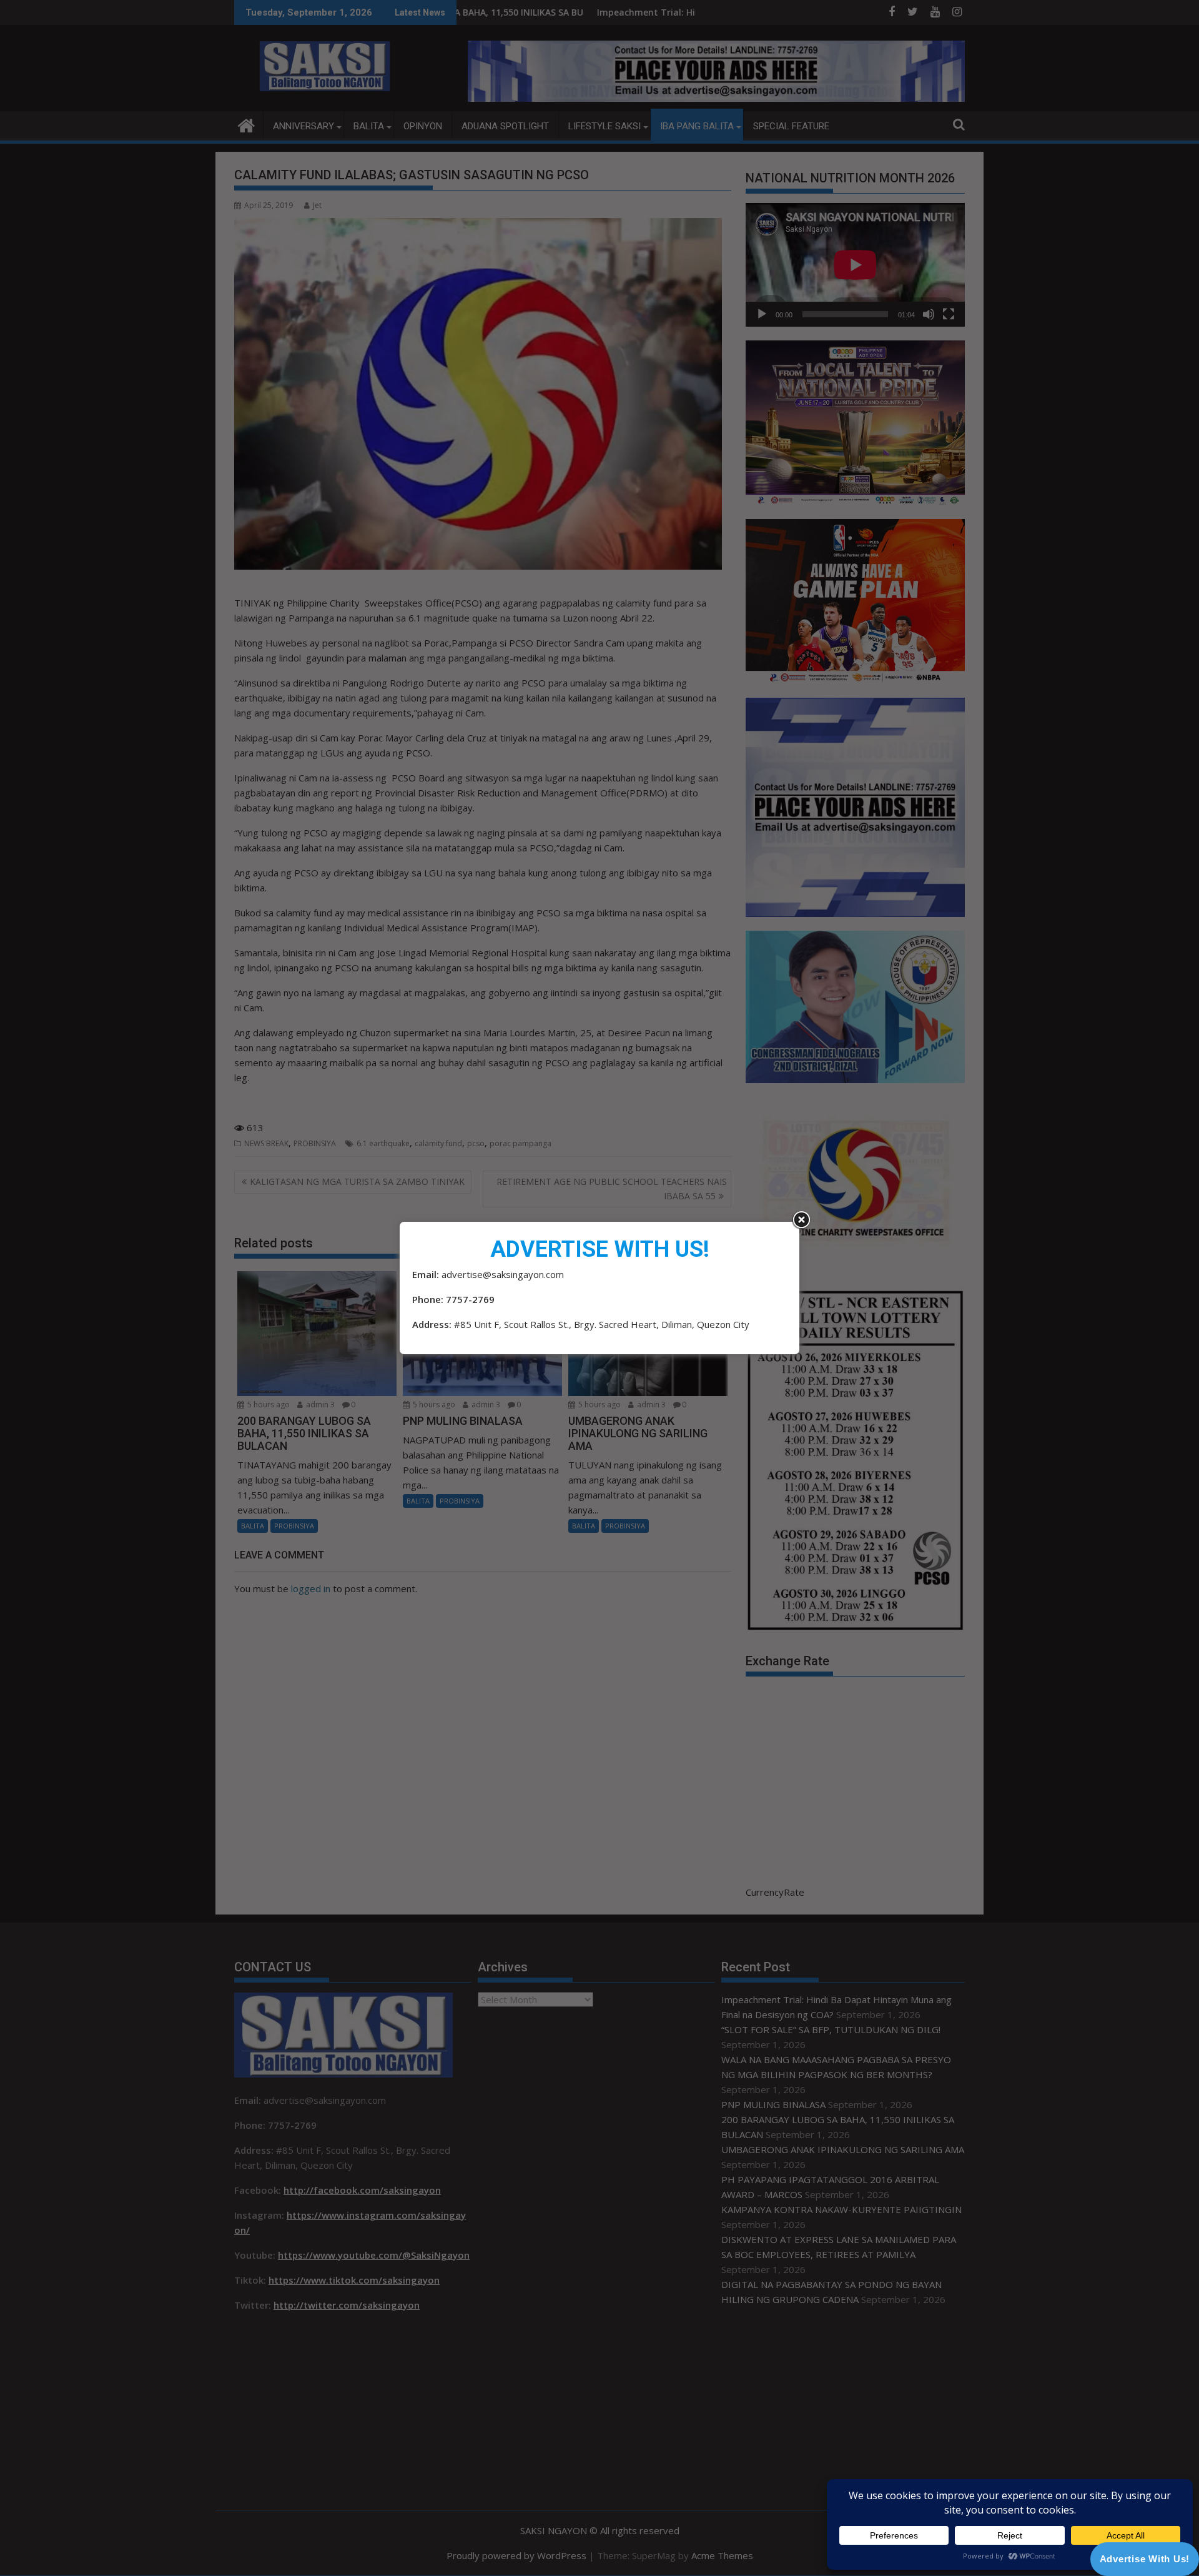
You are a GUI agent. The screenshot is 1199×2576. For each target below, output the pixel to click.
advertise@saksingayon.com (503, 1274)
